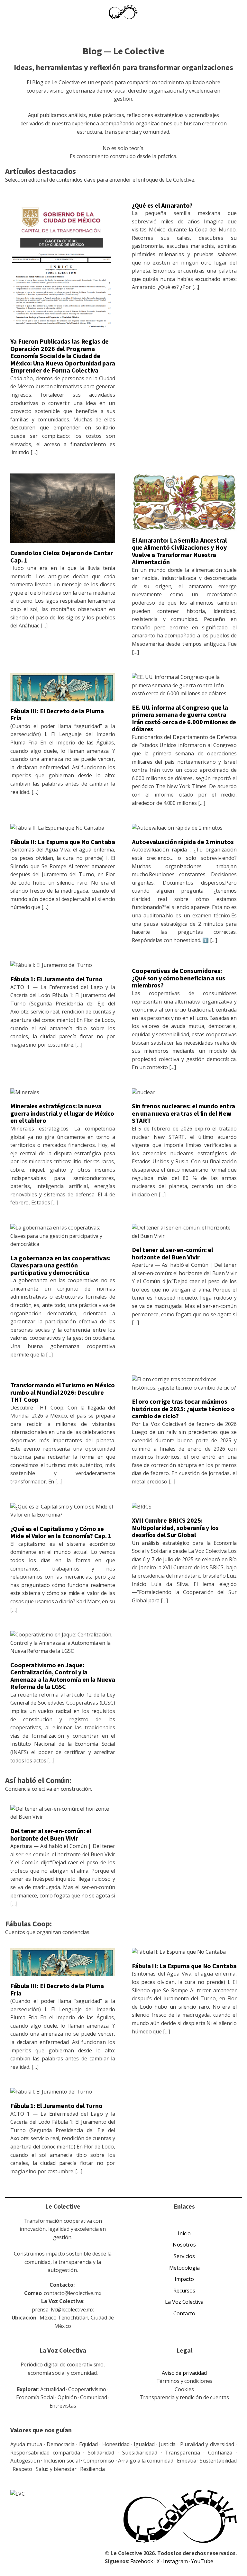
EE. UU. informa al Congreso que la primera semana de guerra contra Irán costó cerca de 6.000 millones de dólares (184, 719)
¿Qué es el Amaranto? (162, 206)
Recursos (184, 2291)
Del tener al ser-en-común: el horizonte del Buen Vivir (172, 1254)
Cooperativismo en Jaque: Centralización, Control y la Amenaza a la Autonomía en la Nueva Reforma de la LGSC (63, 1676)
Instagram (176, 2561)
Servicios (184, 2256)
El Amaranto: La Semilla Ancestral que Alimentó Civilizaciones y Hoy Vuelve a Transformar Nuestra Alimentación (179, 552)
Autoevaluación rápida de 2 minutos (183, 842)
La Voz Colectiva (184, 2302)
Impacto (184, 2279)
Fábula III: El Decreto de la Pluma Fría (57, 715)
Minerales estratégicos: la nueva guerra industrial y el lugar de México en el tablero (62, 1114)
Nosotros (184, 2245)
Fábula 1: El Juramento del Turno (56, 979)
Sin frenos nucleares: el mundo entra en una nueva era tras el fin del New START (183, 1114)
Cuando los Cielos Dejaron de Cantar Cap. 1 (62, 557)
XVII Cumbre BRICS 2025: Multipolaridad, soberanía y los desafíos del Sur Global (175, 1528)
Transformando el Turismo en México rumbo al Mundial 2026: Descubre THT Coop (63, 1393)
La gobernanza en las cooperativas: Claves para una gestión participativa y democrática (60, 1266)
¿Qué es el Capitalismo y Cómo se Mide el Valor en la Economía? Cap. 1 (61, 1533)
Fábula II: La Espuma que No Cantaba (63, 842)
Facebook (142, 2561)
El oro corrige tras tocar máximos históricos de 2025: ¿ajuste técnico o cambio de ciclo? (183, 1409)
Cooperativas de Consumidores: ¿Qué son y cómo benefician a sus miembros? (178, 978)
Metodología (184, 2268)
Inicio (184, 2233)
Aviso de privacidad (184, 2373)
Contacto (184, 2313)
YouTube (202, 2561)
